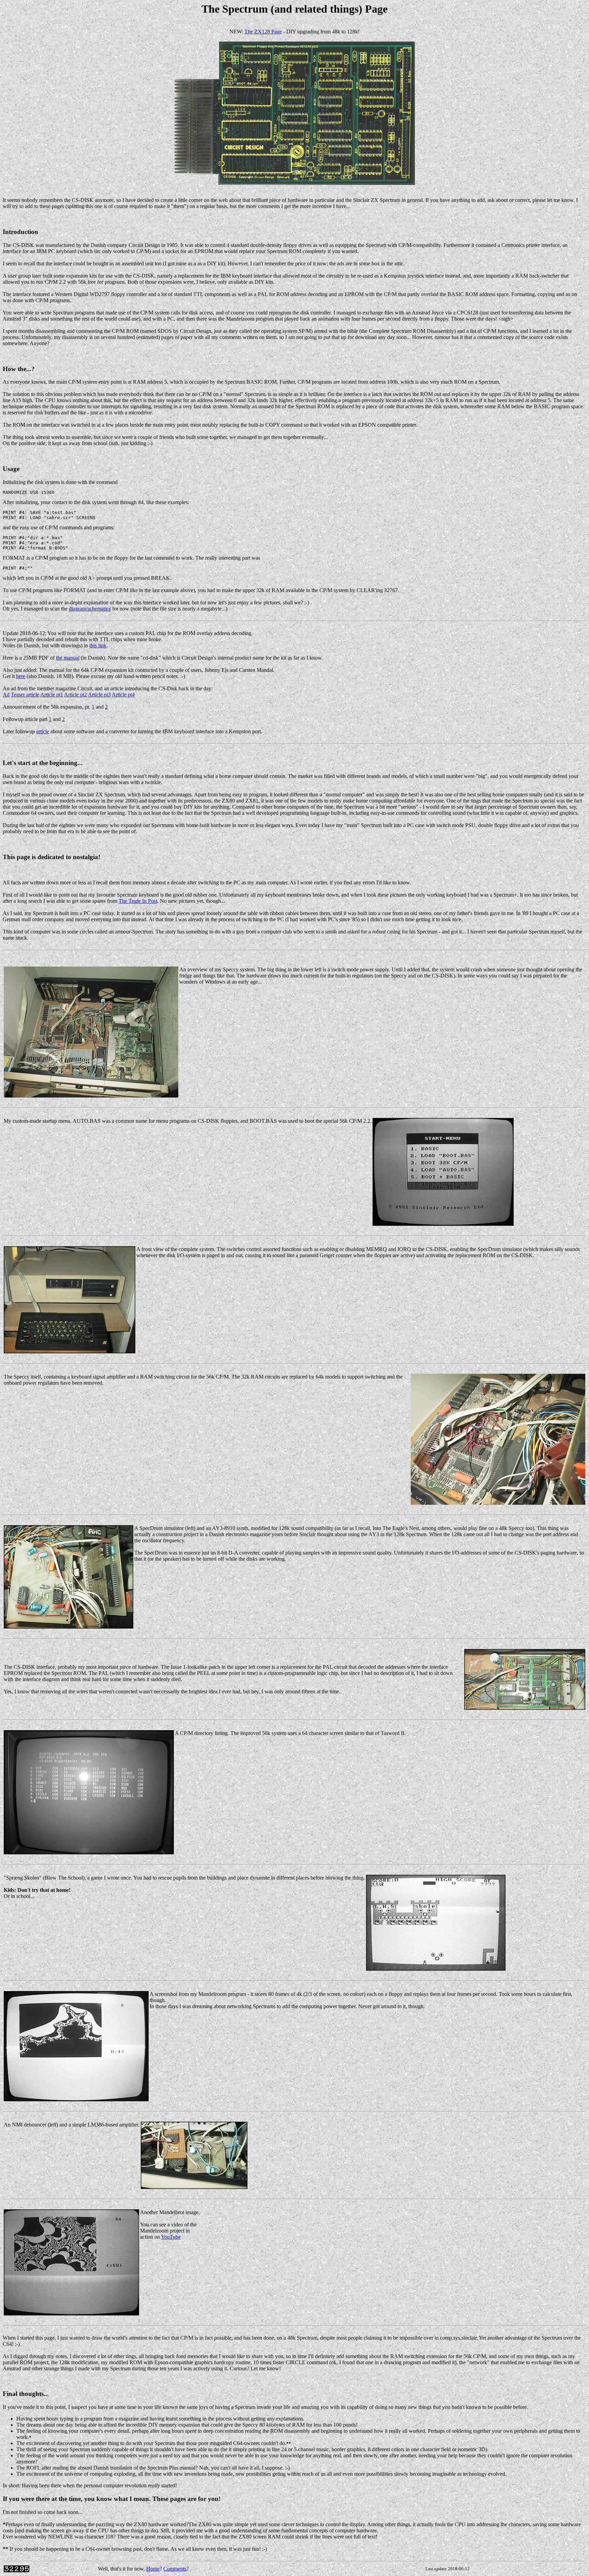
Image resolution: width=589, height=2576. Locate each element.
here (21, 676)
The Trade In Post (138, 901)
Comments (175, 2569)
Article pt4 (123, 695)
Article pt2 (75, 695)
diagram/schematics (90, 609)
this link (98, 645)
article (43, 731)
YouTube (171, 2237)
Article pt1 (52, 695)
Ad (6, 695)
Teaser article (25, 695)
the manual (68, 658)
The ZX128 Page (263, 32)
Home (153, 2569)
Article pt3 (99, 695)
